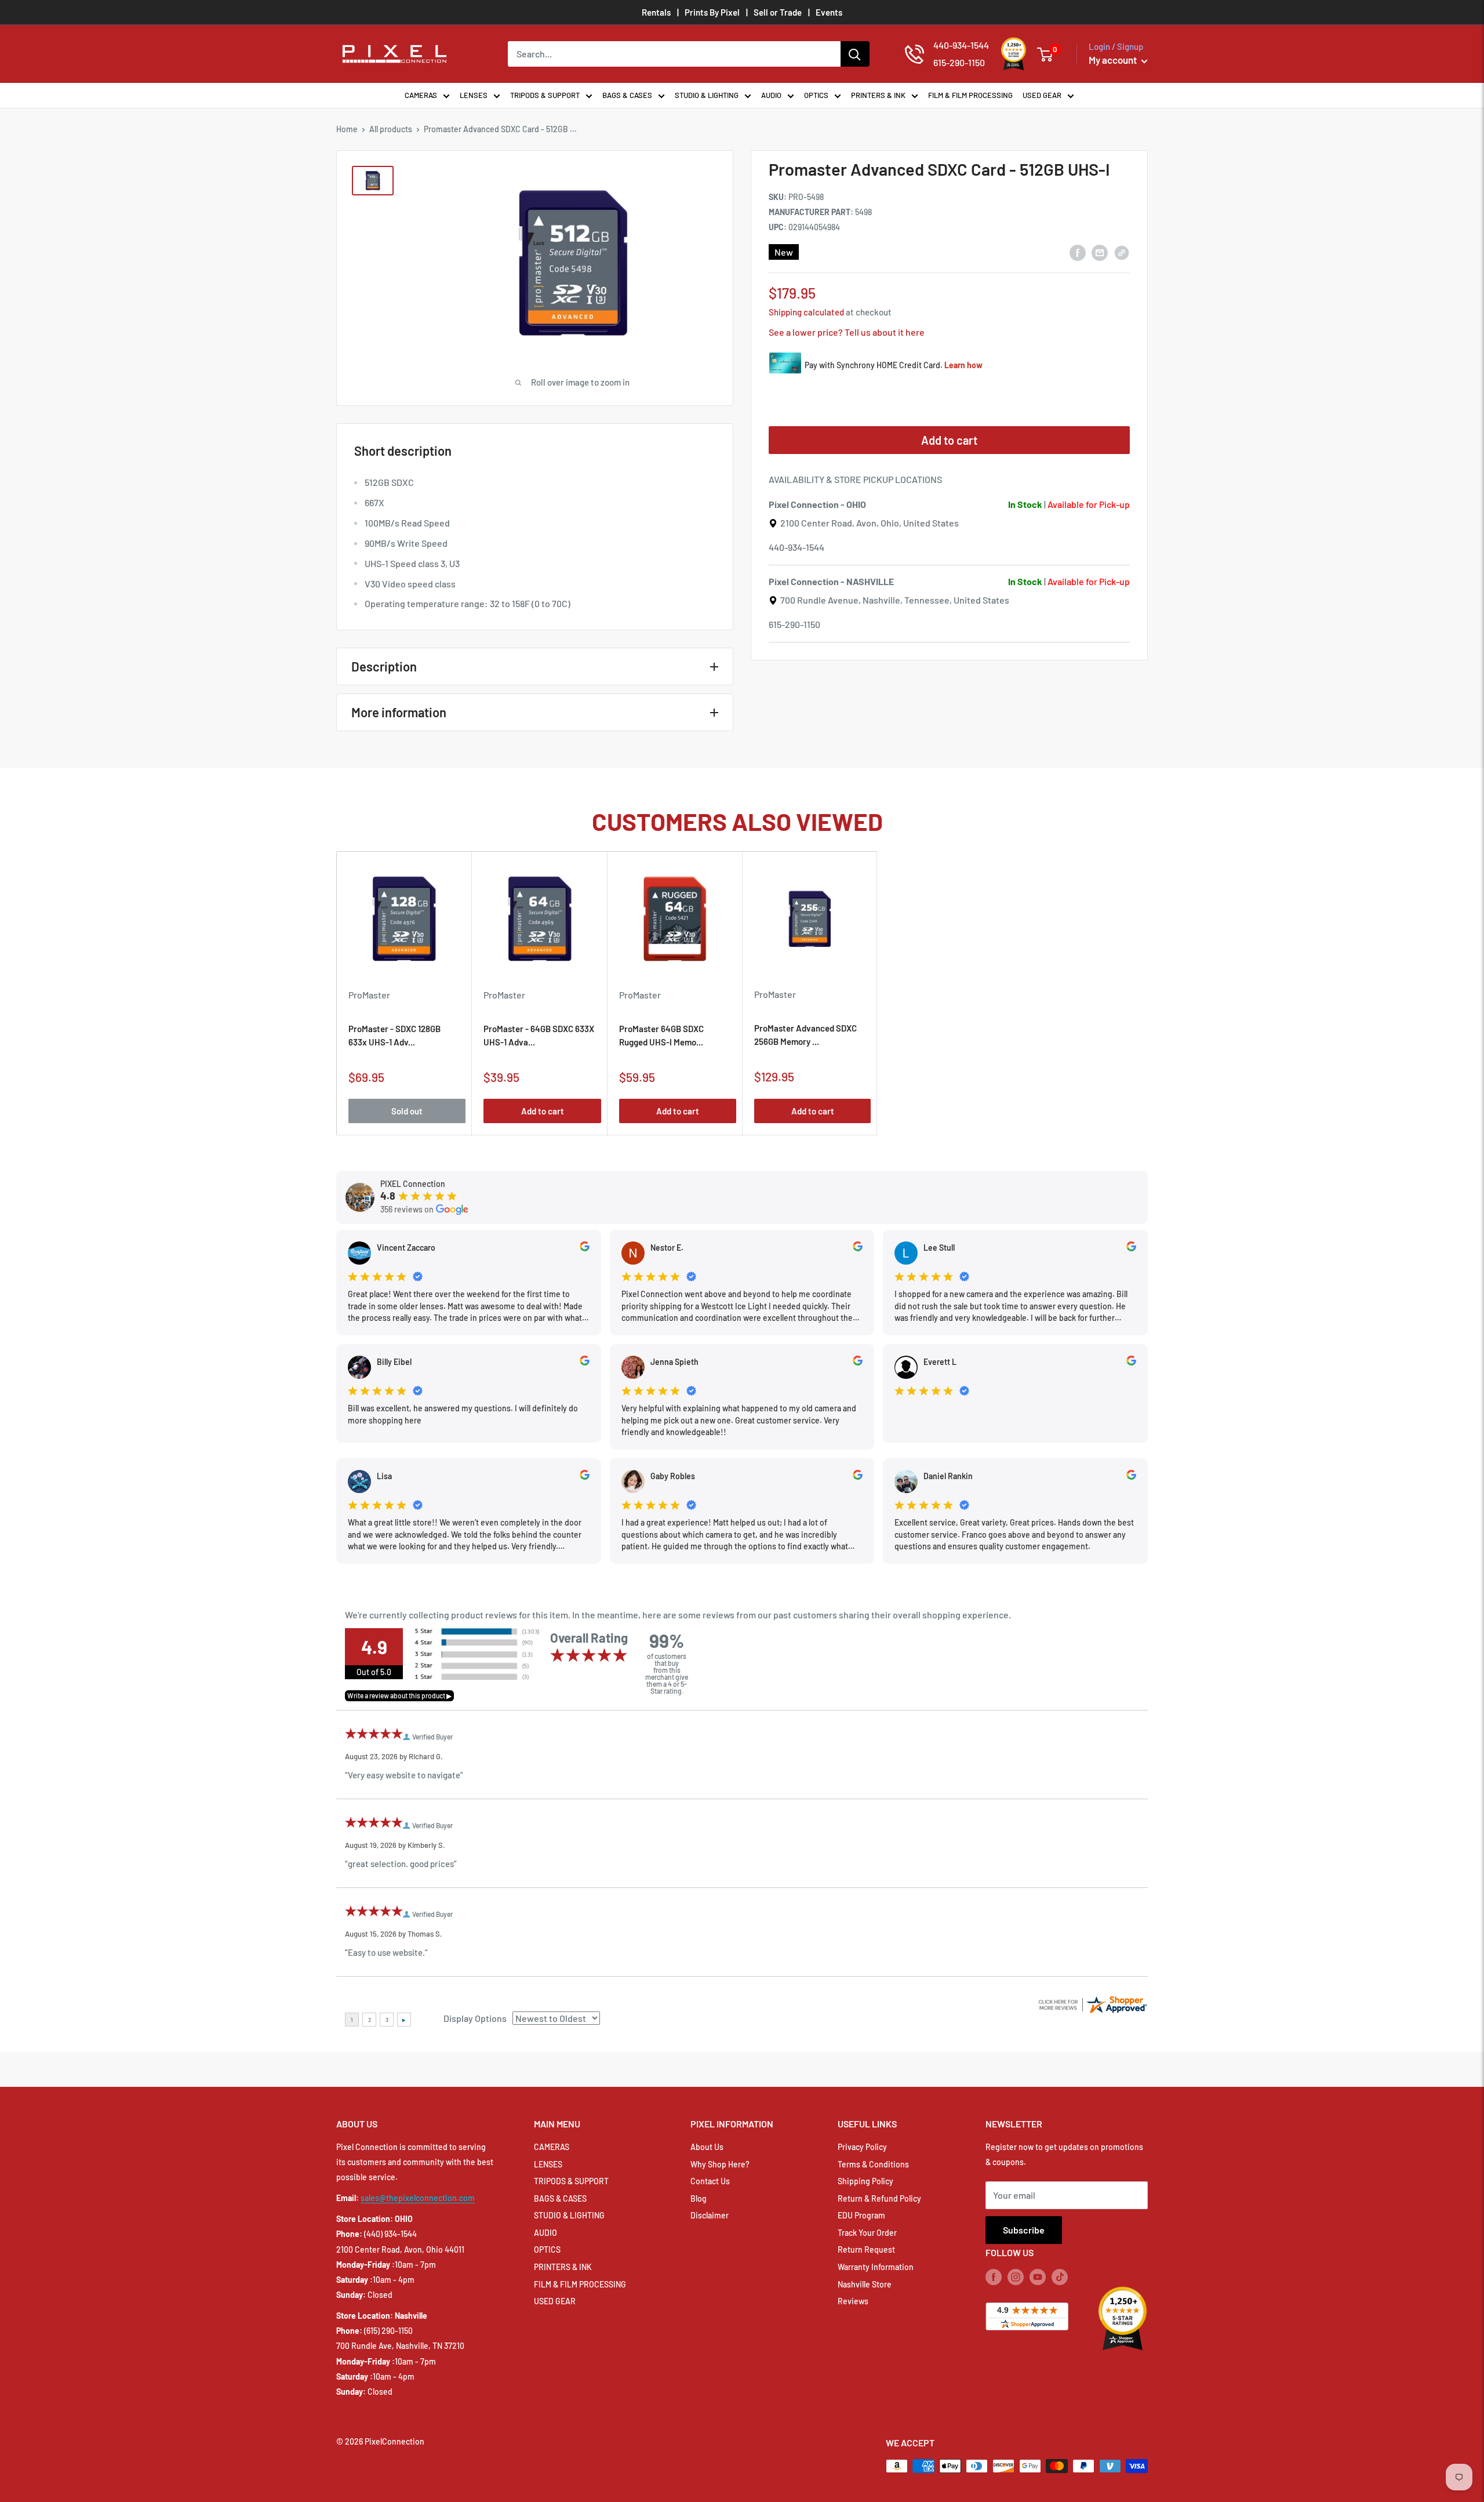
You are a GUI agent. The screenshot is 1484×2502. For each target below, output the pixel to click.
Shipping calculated (806, 312)
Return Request (866, 2249)
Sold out (407, 1112)
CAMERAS (421, 95)
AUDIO (771, 95)
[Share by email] (1100, 252)
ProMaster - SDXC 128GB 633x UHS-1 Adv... (394, 1036)
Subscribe (1024, 2230)
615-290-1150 (794, 624)
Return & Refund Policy (879, 2198)
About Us (707, 2147)
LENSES (474, 95)
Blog (699, 2198)
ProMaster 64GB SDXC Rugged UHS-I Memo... (661, 1036)
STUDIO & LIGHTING (707, 95)
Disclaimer (710, 2215)
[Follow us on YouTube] (1038, 2277)
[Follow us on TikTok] (1060, 2277)
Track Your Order (867, 2233)
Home (347, 129)
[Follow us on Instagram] (1016, 2277)
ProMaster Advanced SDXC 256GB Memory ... (805, 1035)
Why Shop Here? (720, 2164)
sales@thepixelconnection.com (418, 2198)
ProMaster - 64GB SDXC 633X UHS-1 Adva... (539, 1036)
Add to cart (949, 440)
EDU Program (861, 2215)
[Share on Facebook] (1078, 252)
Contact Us (710, 2181)
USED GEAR (1042, 95)
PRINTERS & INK (878, 95)
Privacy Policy (862, 2147)
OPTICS (816, 95)
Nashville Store (865, 2284)
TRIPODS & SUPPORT (545, 95)
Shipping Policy (865, 2181)
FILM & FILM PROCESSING (970, 95)
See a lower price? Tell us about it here (847, 332)
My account (1114, 60)
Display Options (475, 2018)
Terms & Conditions (873, 2164)
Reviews (853, 2301)
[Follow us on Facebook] (994, 2277)
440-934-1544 (796, 547)
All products (391, 129)
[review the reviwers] (585, 1248)
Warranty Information (876, 2267)
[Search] (855, 54)
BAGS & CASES (627, 95)
